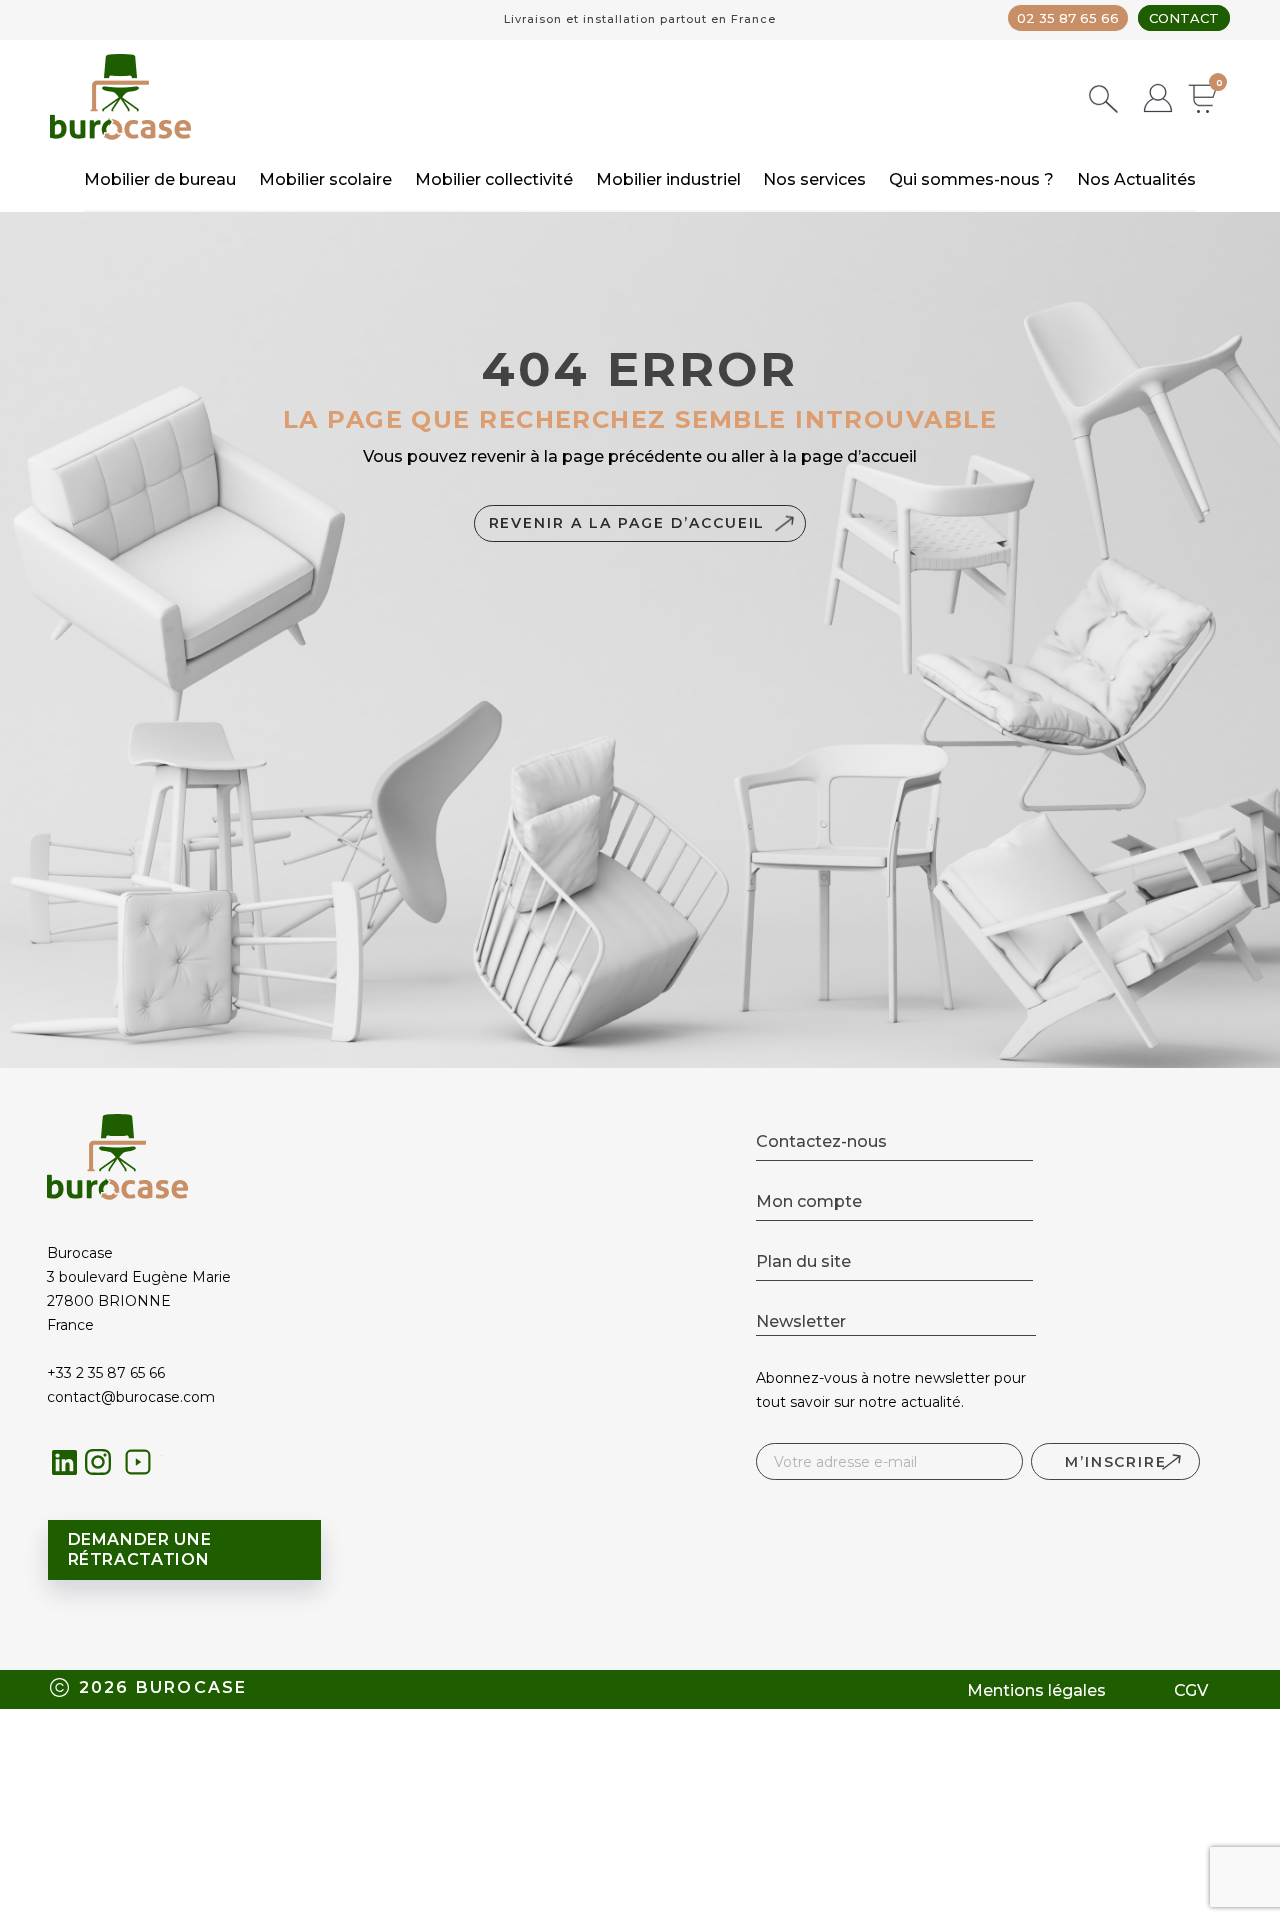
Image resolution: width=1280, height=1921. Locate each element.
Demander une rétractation (140, 1549)
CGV (1191, 1690)
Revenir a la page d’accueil (627, 523)
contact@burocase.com (131, 1397)
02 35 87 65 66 (1068, 18)
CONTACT (1184, 18)
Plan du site (803, 1261)
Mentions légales (1036, 1690)
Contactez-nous (821, 1141)
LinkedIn (65, 1462)
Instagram (103, 1467)
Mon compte (809, 1201)
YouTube (143, 1467)
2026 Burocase (163, 1687)
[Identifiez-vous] (1158, 100)
